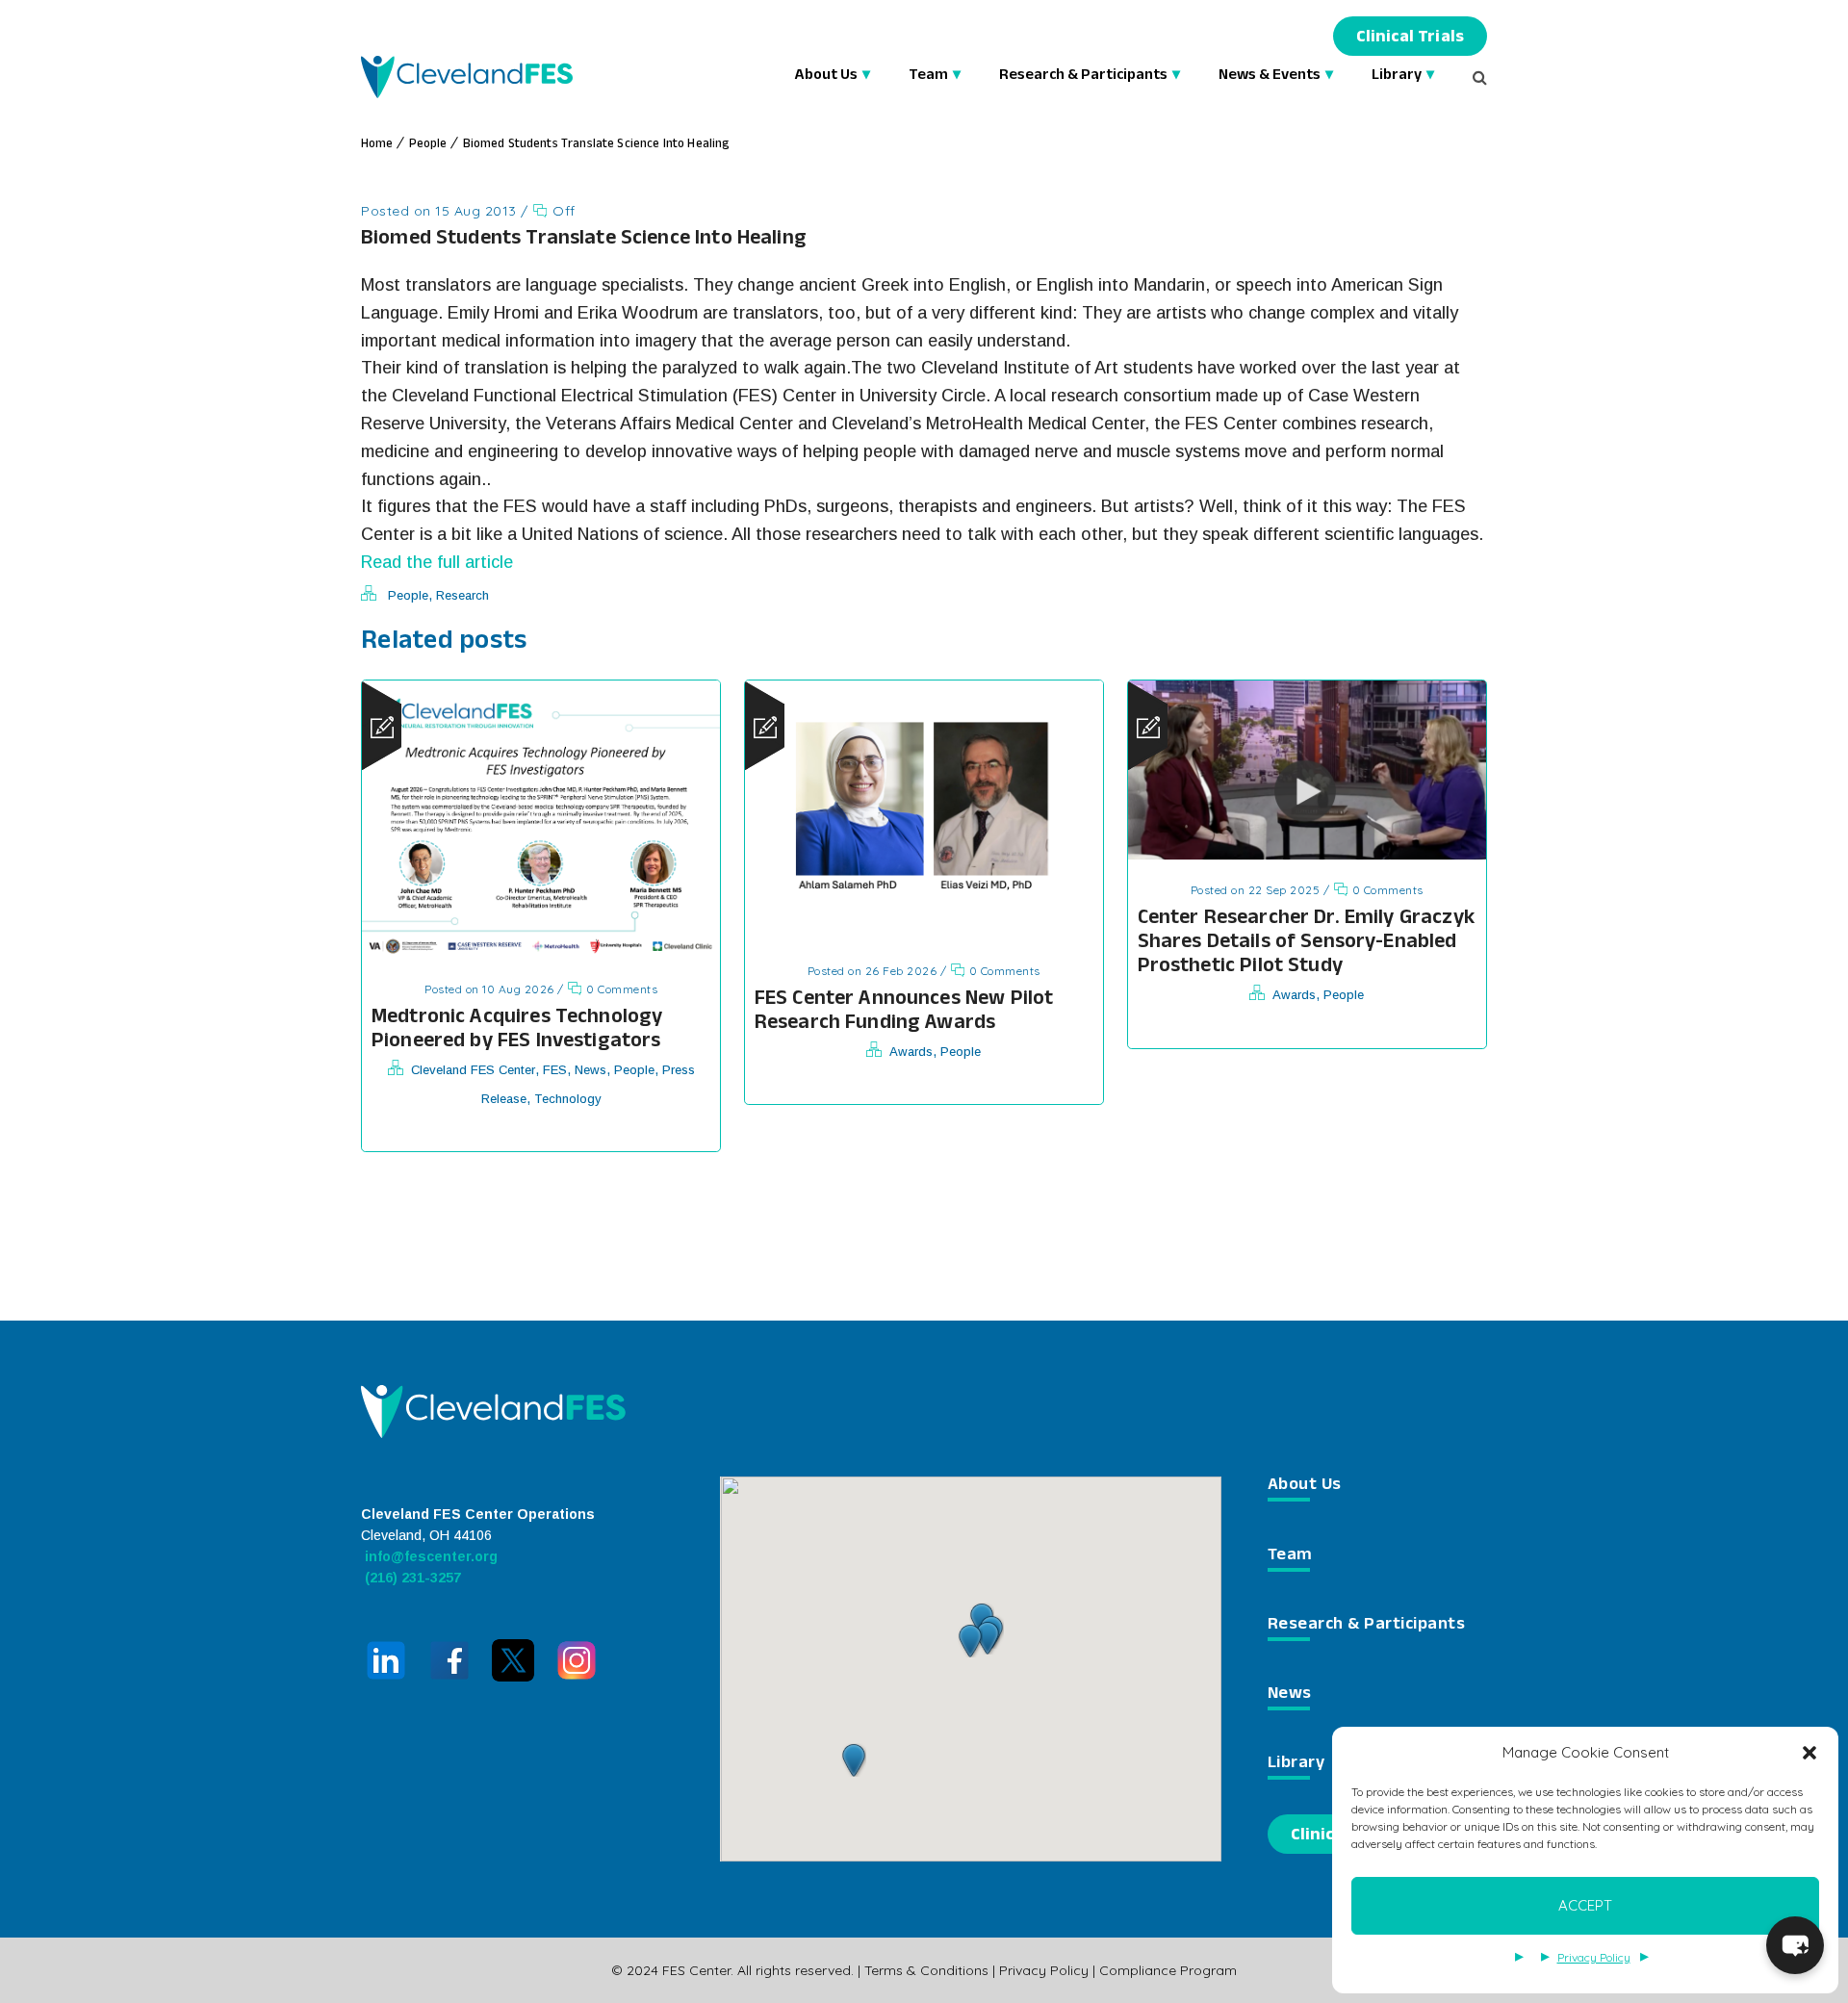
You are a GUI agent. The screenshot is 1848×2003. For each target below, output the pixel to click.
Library (1397, 77)
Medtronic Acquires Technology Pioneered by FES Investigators (517, 1031)
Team (928, 77)
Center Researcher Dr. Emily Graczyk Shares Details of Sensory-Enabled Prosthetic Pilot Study (1306, 944)
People (428, 145)
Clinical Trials (1410, 39)
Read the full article (437, 562)
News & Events (1270, 77)
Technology (568, 1099)
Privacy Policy (1594, 1957)
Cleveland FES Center (473, 1070)
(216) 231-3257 (411, 1578)
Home (377, 145)
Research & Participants (1083, 77)
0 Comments (620, 989)
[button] (1809, 1753)
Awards (911, 1052)
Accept (1585, 1905)
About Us (826, 77)
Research (462, 595)
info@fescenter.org (429, 1556)
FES (555, 1070)
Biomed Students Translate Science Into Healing (596, 145)
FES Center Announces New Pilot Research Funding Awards (904, 1013)
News (590, 1070)
